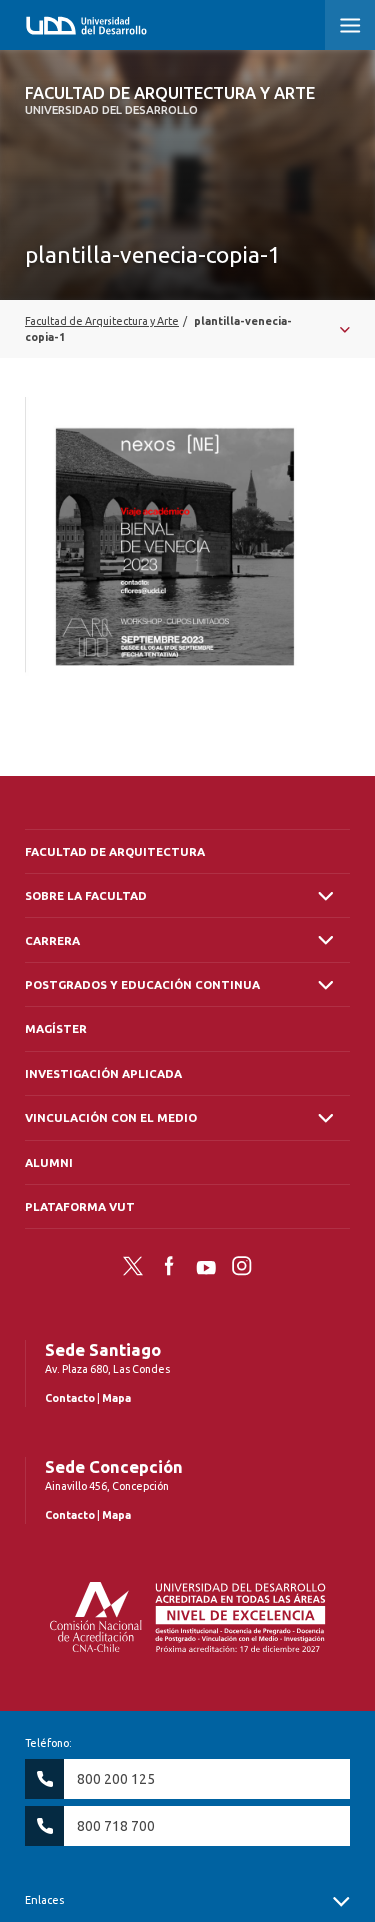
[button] (350, 25)
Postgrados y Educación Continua (142, 984)
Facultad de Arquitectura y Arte (170, 100)
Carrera (52, 940)
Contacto (70, 1398)
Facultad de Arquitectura (115, 851)
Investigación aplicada (103, 1073)
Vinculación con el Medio (111, 1117)
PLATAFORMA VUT (80, 1206)
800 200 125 (116, 1779)
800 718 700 (116, 1826)
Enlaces (44, 1900)
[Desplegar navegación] (187, 329)
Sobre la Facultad (86, 895)
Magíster (56, 1028)
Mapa (116, 1398)
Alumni (49, 1162)
